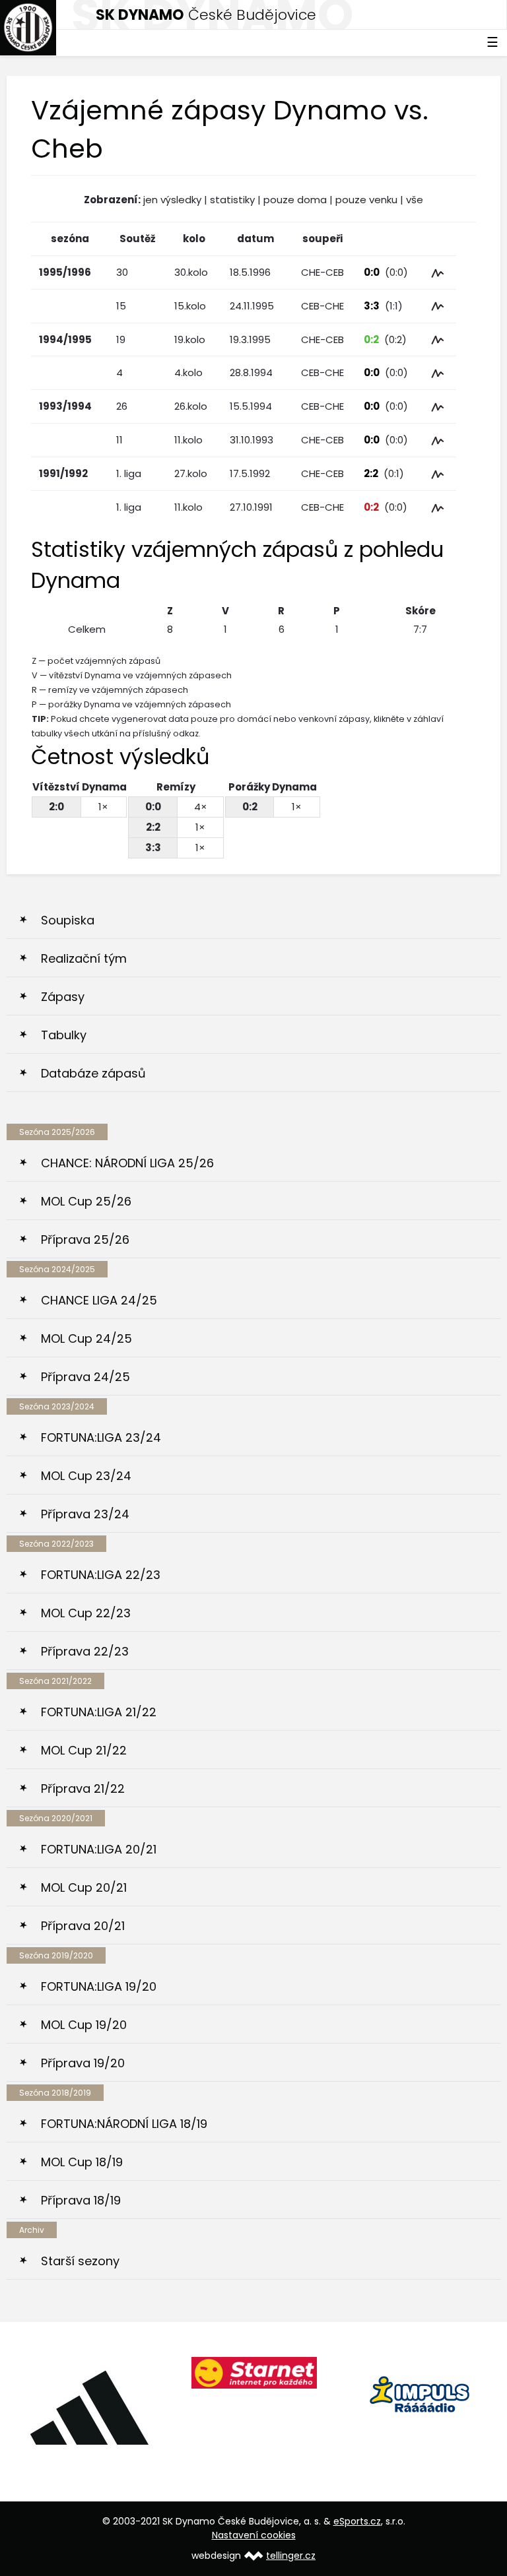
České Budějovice (206, 15)
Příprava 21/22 (83, 1788)
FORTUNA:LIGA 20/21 (99, 1849)
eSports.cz (357, 2521)
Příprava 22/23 (85, 1651)
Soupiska (68, 920)
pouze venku (366, 200)
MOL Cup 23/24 (86, 1476)
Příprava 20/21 (83, 1926)
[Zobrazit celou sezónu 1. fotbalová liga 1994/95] (438, 339)
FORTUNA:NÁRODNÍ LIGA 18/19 (124, 2124)
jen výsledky (172, 200)
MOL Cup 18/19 (82, 2162)
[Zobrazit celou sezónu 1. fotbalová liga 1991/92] (438, 473)
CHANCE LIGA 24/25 (99, 1300)
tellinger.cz (291, 2556)
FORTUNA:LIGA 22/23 (101, 1575)
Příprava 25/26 (85, 1240)
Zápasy (63, 997)
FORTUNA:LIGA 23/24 (101, 1437)
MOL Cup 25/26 (86, 1201)
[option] (89, 2407)
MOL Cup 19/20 (84, 2025)
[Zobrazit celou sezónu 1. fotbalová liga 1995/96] (438, 272)
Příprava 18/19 (81, 2200)
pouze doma (295, 200)
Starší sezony (80, 2261)
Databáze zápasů (93, 1073)
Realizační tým (84, 958)
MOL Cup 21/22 (84, 1750)
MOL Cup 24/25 (86, 1338)
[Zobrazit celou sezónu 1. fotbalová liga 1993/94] (438, 406)
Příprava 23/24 (85, 1514)
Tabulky (64, 1035)
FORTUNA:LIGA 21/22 (99, 1712)
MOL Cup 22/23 (86, 1613)
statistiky (232, 200)
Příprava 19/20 (83, 2063)
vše (415, 200)
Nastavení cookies (254, 2535)
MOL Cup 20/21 (84, 1887)
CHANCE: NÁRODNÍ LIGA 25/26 (127, 1163)
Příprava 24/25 (85, 1377)
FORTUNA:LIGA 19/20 (99, 1986)
